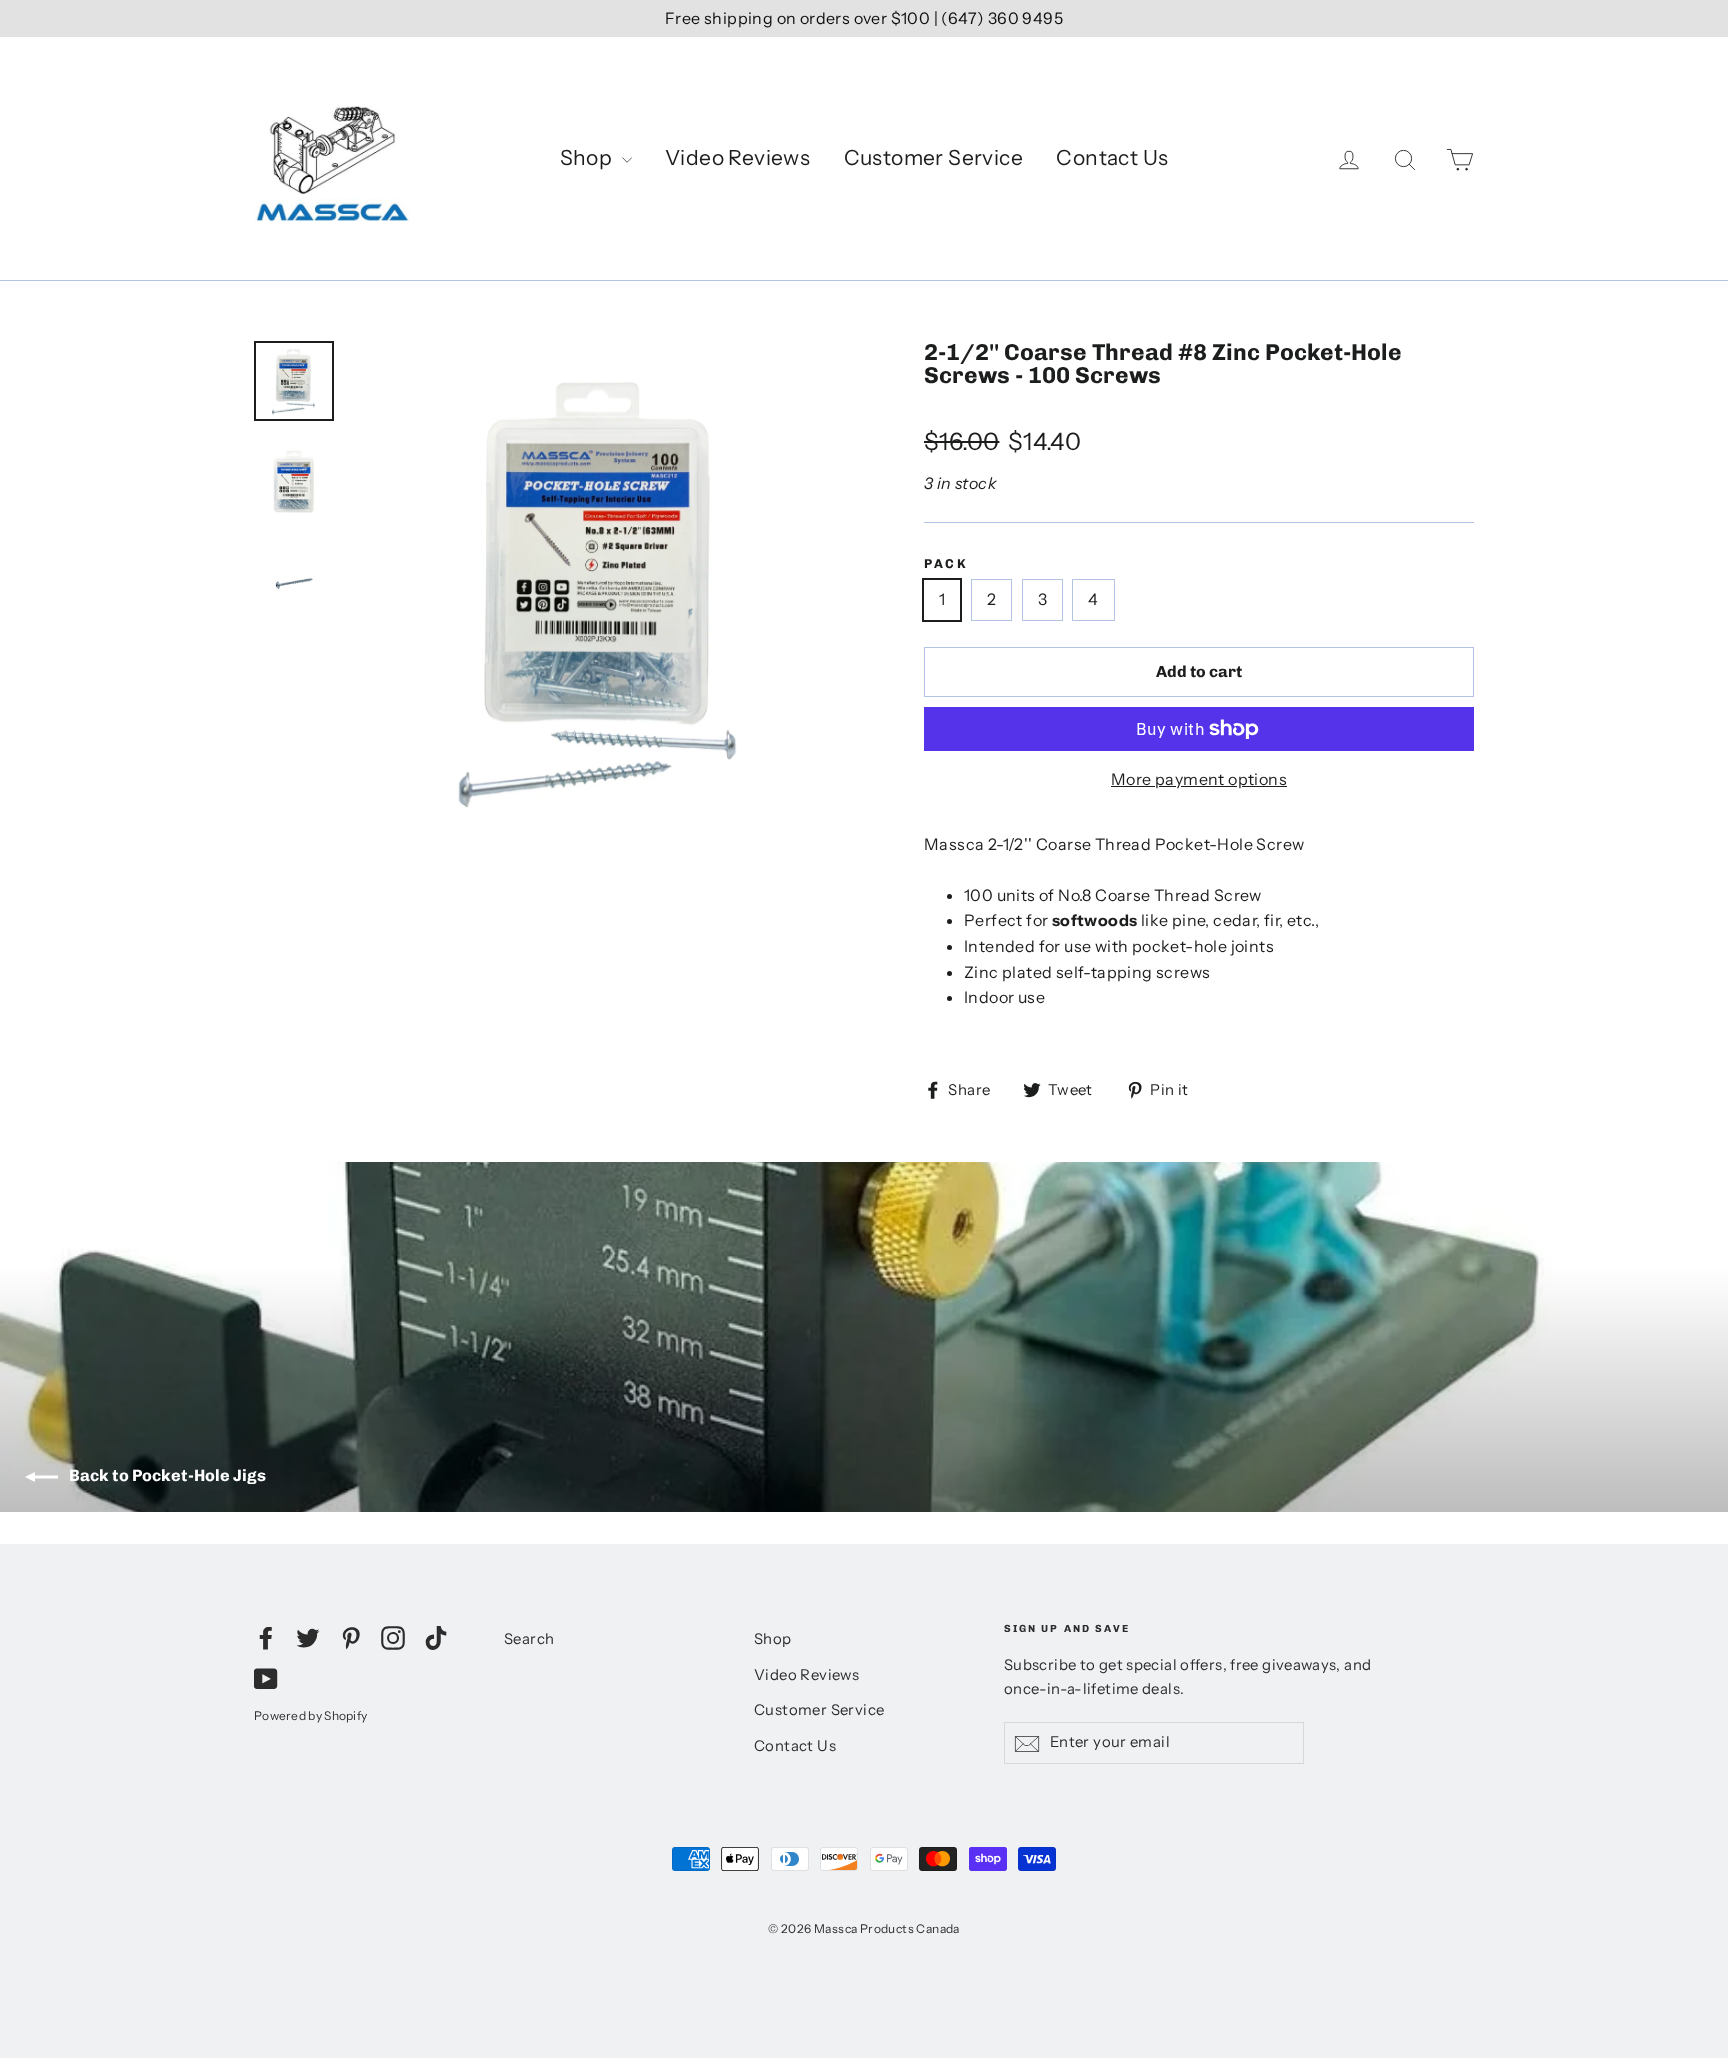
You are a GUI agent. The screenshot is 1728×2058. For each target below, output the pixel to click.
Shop (588, 157)
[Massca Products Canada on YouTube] (266, 1678)
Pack (946, 564)
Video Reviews (737, 157)
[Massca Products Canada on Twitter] (308, 1637)
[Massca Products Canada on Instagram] (393, 1637)
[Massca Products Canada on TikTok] (436, 1637)
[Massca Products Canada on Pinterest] (351, 1637)
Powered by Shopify (310, 1715)
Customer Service (933, 157)
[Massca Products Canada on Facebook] (266, 1637)
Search (529, 1639)
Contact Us (1112, 157)
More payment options (1199, 779)
